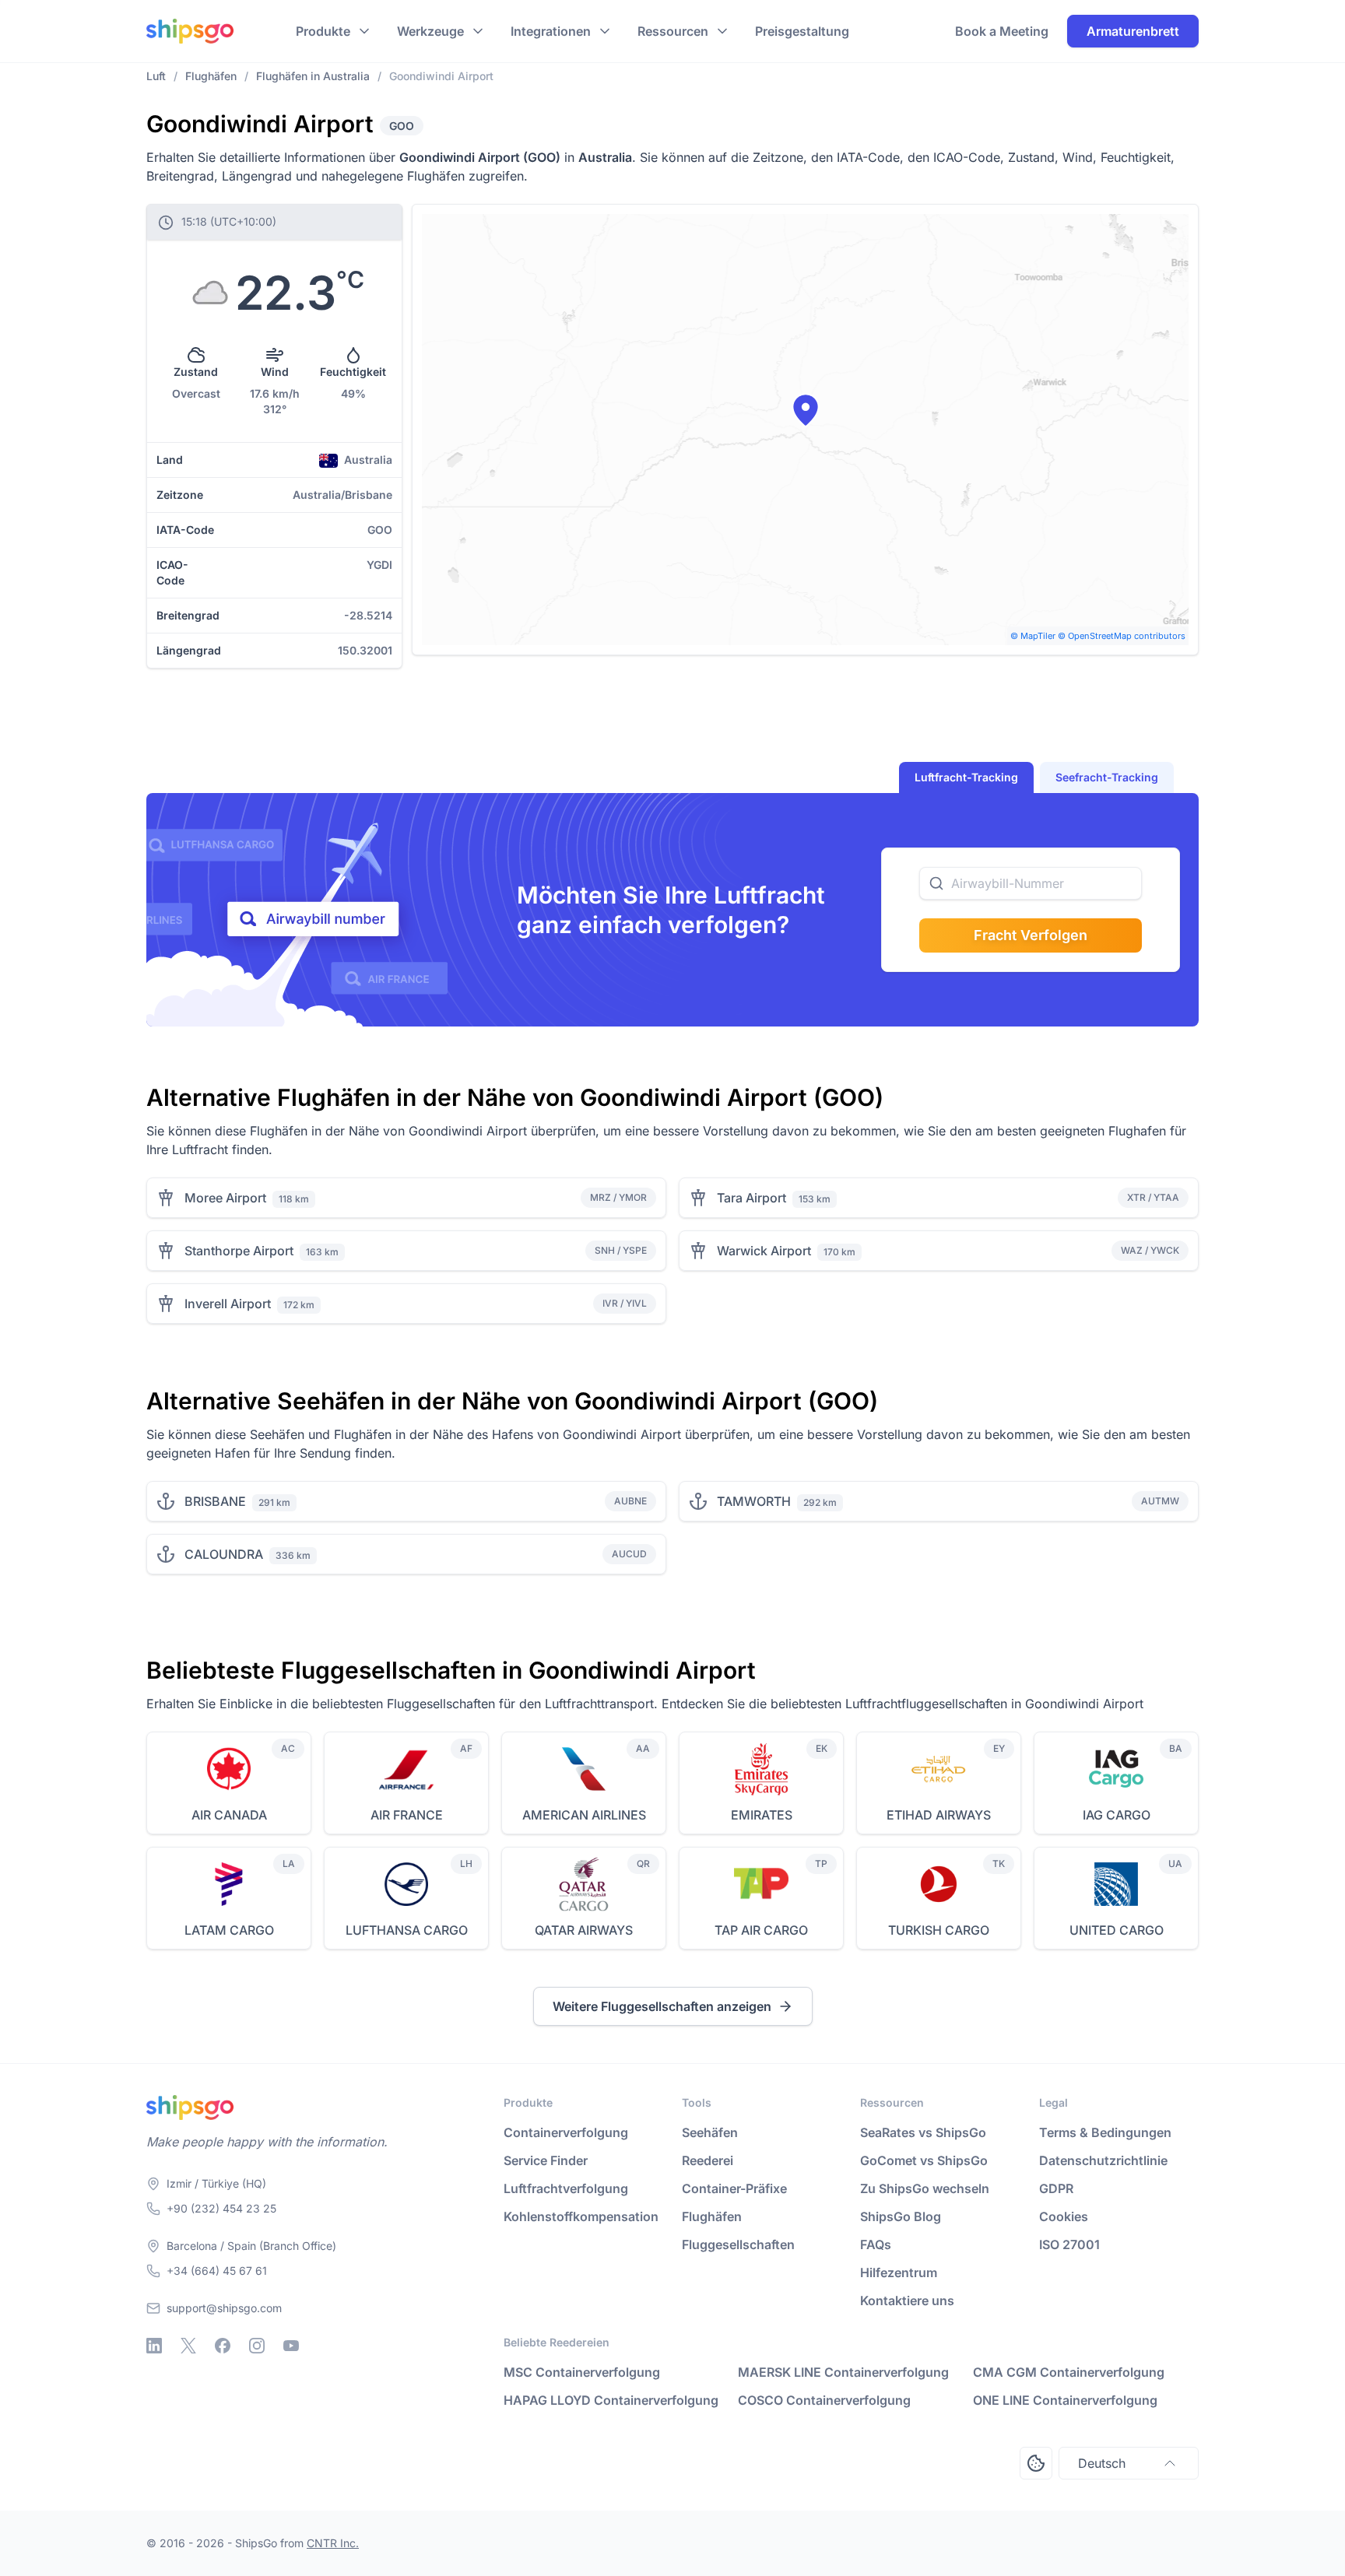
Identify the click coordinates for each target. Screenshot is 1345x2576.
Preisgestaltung (802, 31)
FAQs (876, 2244)
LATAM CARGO (229, 1930)
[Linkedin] (154, 2346)
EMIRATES (762, 1815)
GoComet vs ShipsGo (924, 2160)
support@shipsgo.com (224, 2308)
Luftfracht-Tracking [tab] (966, 777)
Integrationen (551, 31)
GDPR (1056, 2188)
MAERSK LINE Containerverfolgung (843, 2372)
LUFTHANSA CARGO (407, 1930)
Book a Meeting (1002, 31)
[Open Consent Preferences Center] (1036, 2463)
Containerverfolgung (566, 2132)
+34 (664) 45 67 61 (217, 2271)
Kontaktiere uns (907, 2301)
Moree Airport (225, 1198)
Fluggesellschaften (738, 2244)
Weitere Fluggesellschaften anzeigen (662, 2006)
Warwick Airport (764, 1251)
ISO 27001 (1069, 2244)
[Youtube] (291, 2346)
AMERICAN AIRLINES (584, 1815)
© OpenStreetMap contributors (1122, 636)
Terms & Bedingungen (1105, 2132)
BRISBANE (215, 1501)
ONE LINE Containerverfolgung (1065, 2400)
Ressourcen (673, 31)
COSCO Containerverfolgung (824, 2400)
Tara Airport (752, 1198)
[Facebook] (223, 2346)
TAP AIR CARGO (761, 1930)
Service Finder (546, 2160)
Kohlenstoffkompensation (581, 2216)
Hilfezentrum (899, 2272)
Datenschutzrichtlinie (1103, 2160)
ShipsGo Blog (901, 2216)
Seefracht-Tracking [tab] (1107, 777)
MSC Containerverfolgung (582, 2372)
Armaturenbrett (1133, 31)
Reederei (708, 2160)
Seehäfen (710, 2132)
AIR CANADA (229, 1815)
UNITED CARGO (1117, 1930)
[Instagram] (257, 2346)
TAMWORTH (754, 1501)
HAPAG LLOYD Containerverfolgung (611, 2400)
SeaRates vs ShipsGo (923, 2132)
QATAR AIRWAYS (584, 1930)
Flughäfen (712, 2216)
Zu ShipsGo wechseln (925, 2188)
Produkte (323, 31)
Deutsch (1102, 2463)
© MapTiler (1033, 636)
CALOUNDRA (224, 1554)
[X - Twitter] (188, 2346)
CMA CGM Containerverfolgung (1069, 2372)
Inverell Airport (228, 1304)
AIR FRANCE (407, 1815)
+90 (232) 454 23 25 (221, 2208)
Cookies (1064, 2216)
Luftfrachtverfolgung (566, 2188)
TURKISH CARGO (939, 1930)
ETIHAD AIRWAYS (939, 1815)
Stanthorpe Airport (239, 1251)
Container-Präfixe (734, 2188)
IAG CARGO (1117, 1815)
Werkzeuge (430, 31)
